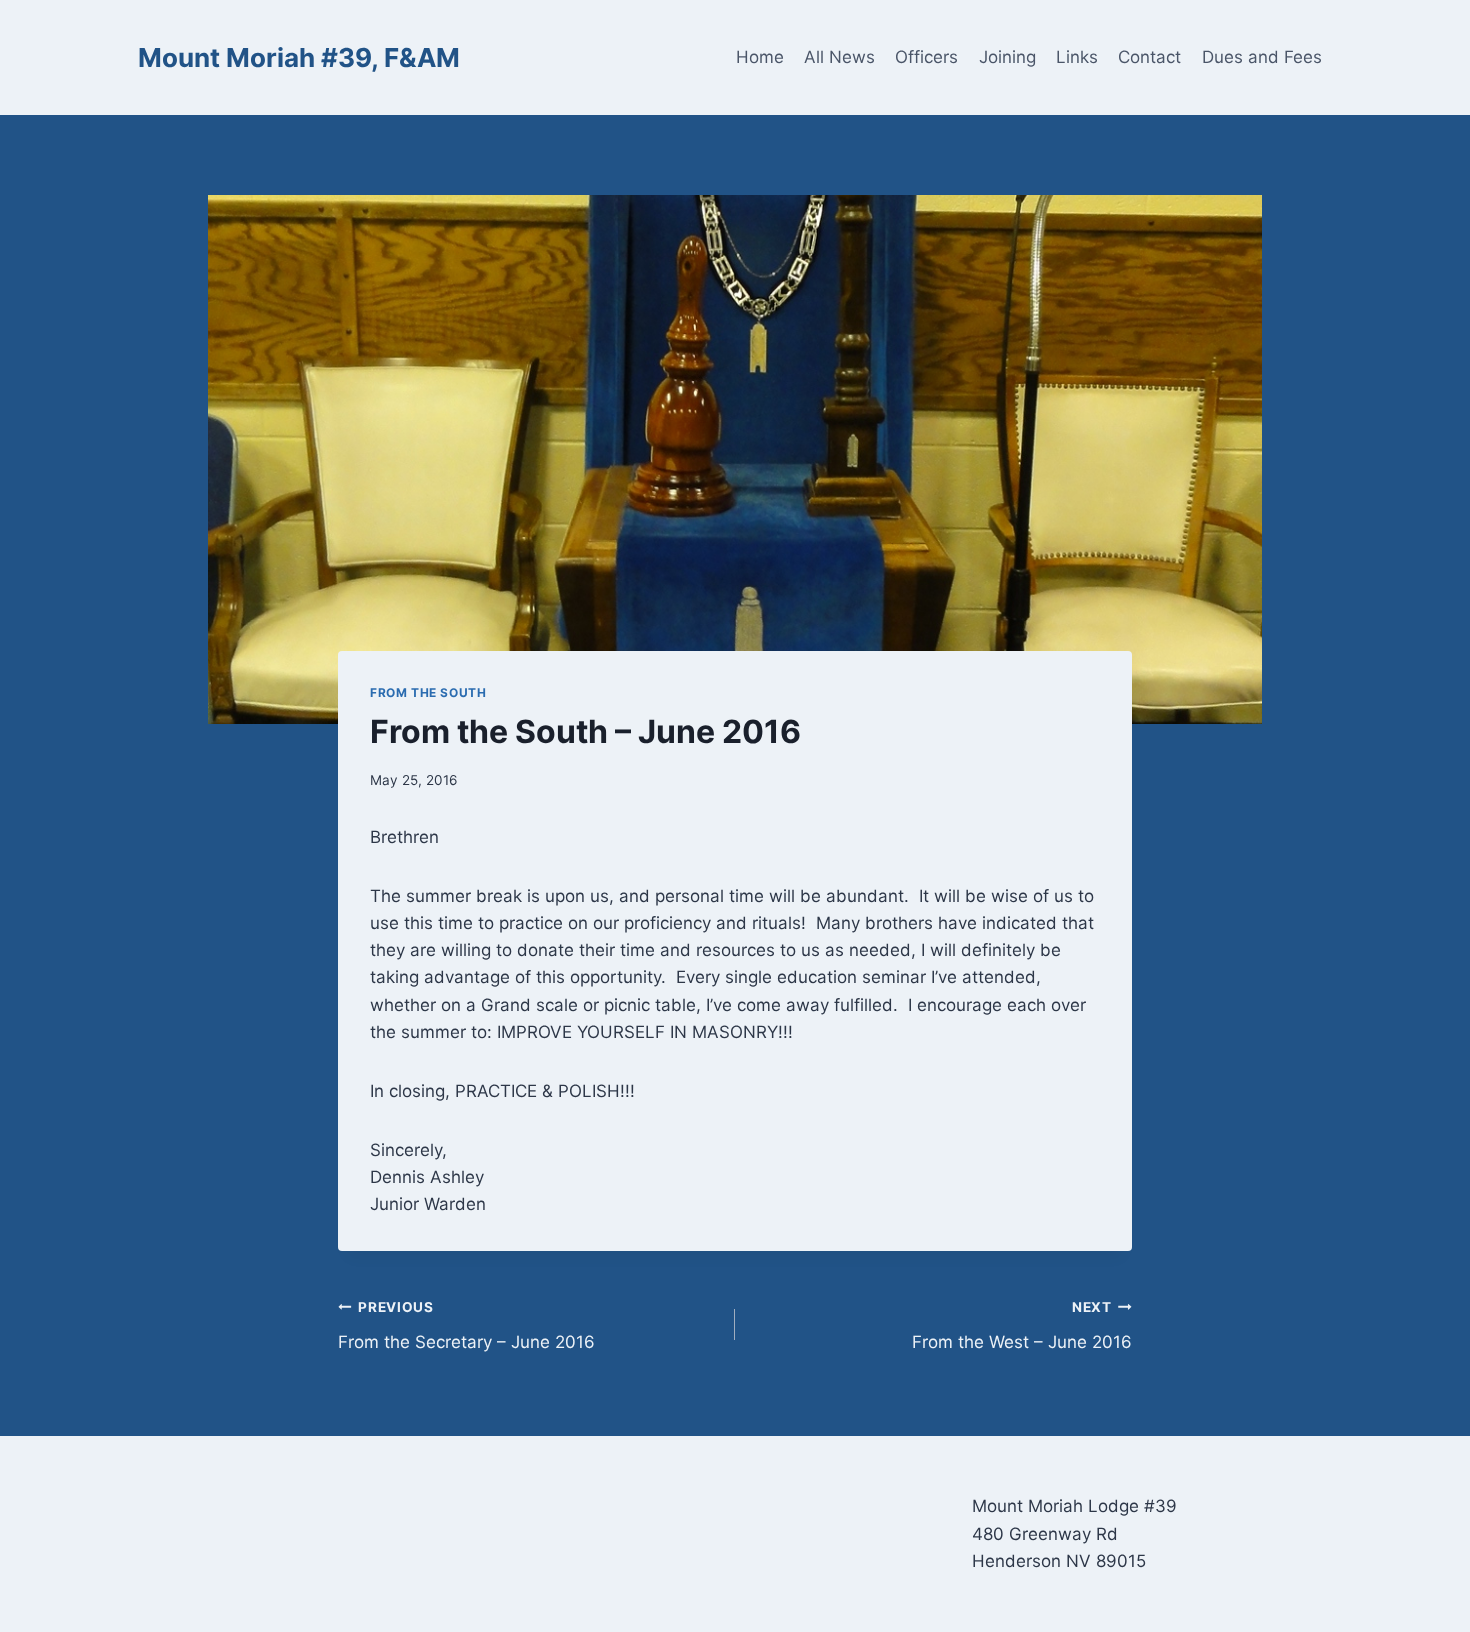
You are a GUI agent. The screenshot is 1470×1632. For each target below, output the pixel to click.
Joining (1007, 57)
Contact (1149, 57)
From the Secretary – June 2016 (466, 1325)
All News (839, 57)
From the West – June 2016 (1022, 1325)
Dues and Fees (1262, 57)
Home (760, 57)
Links (1077, 57)
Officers (926, 57)
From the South (428, 692)
